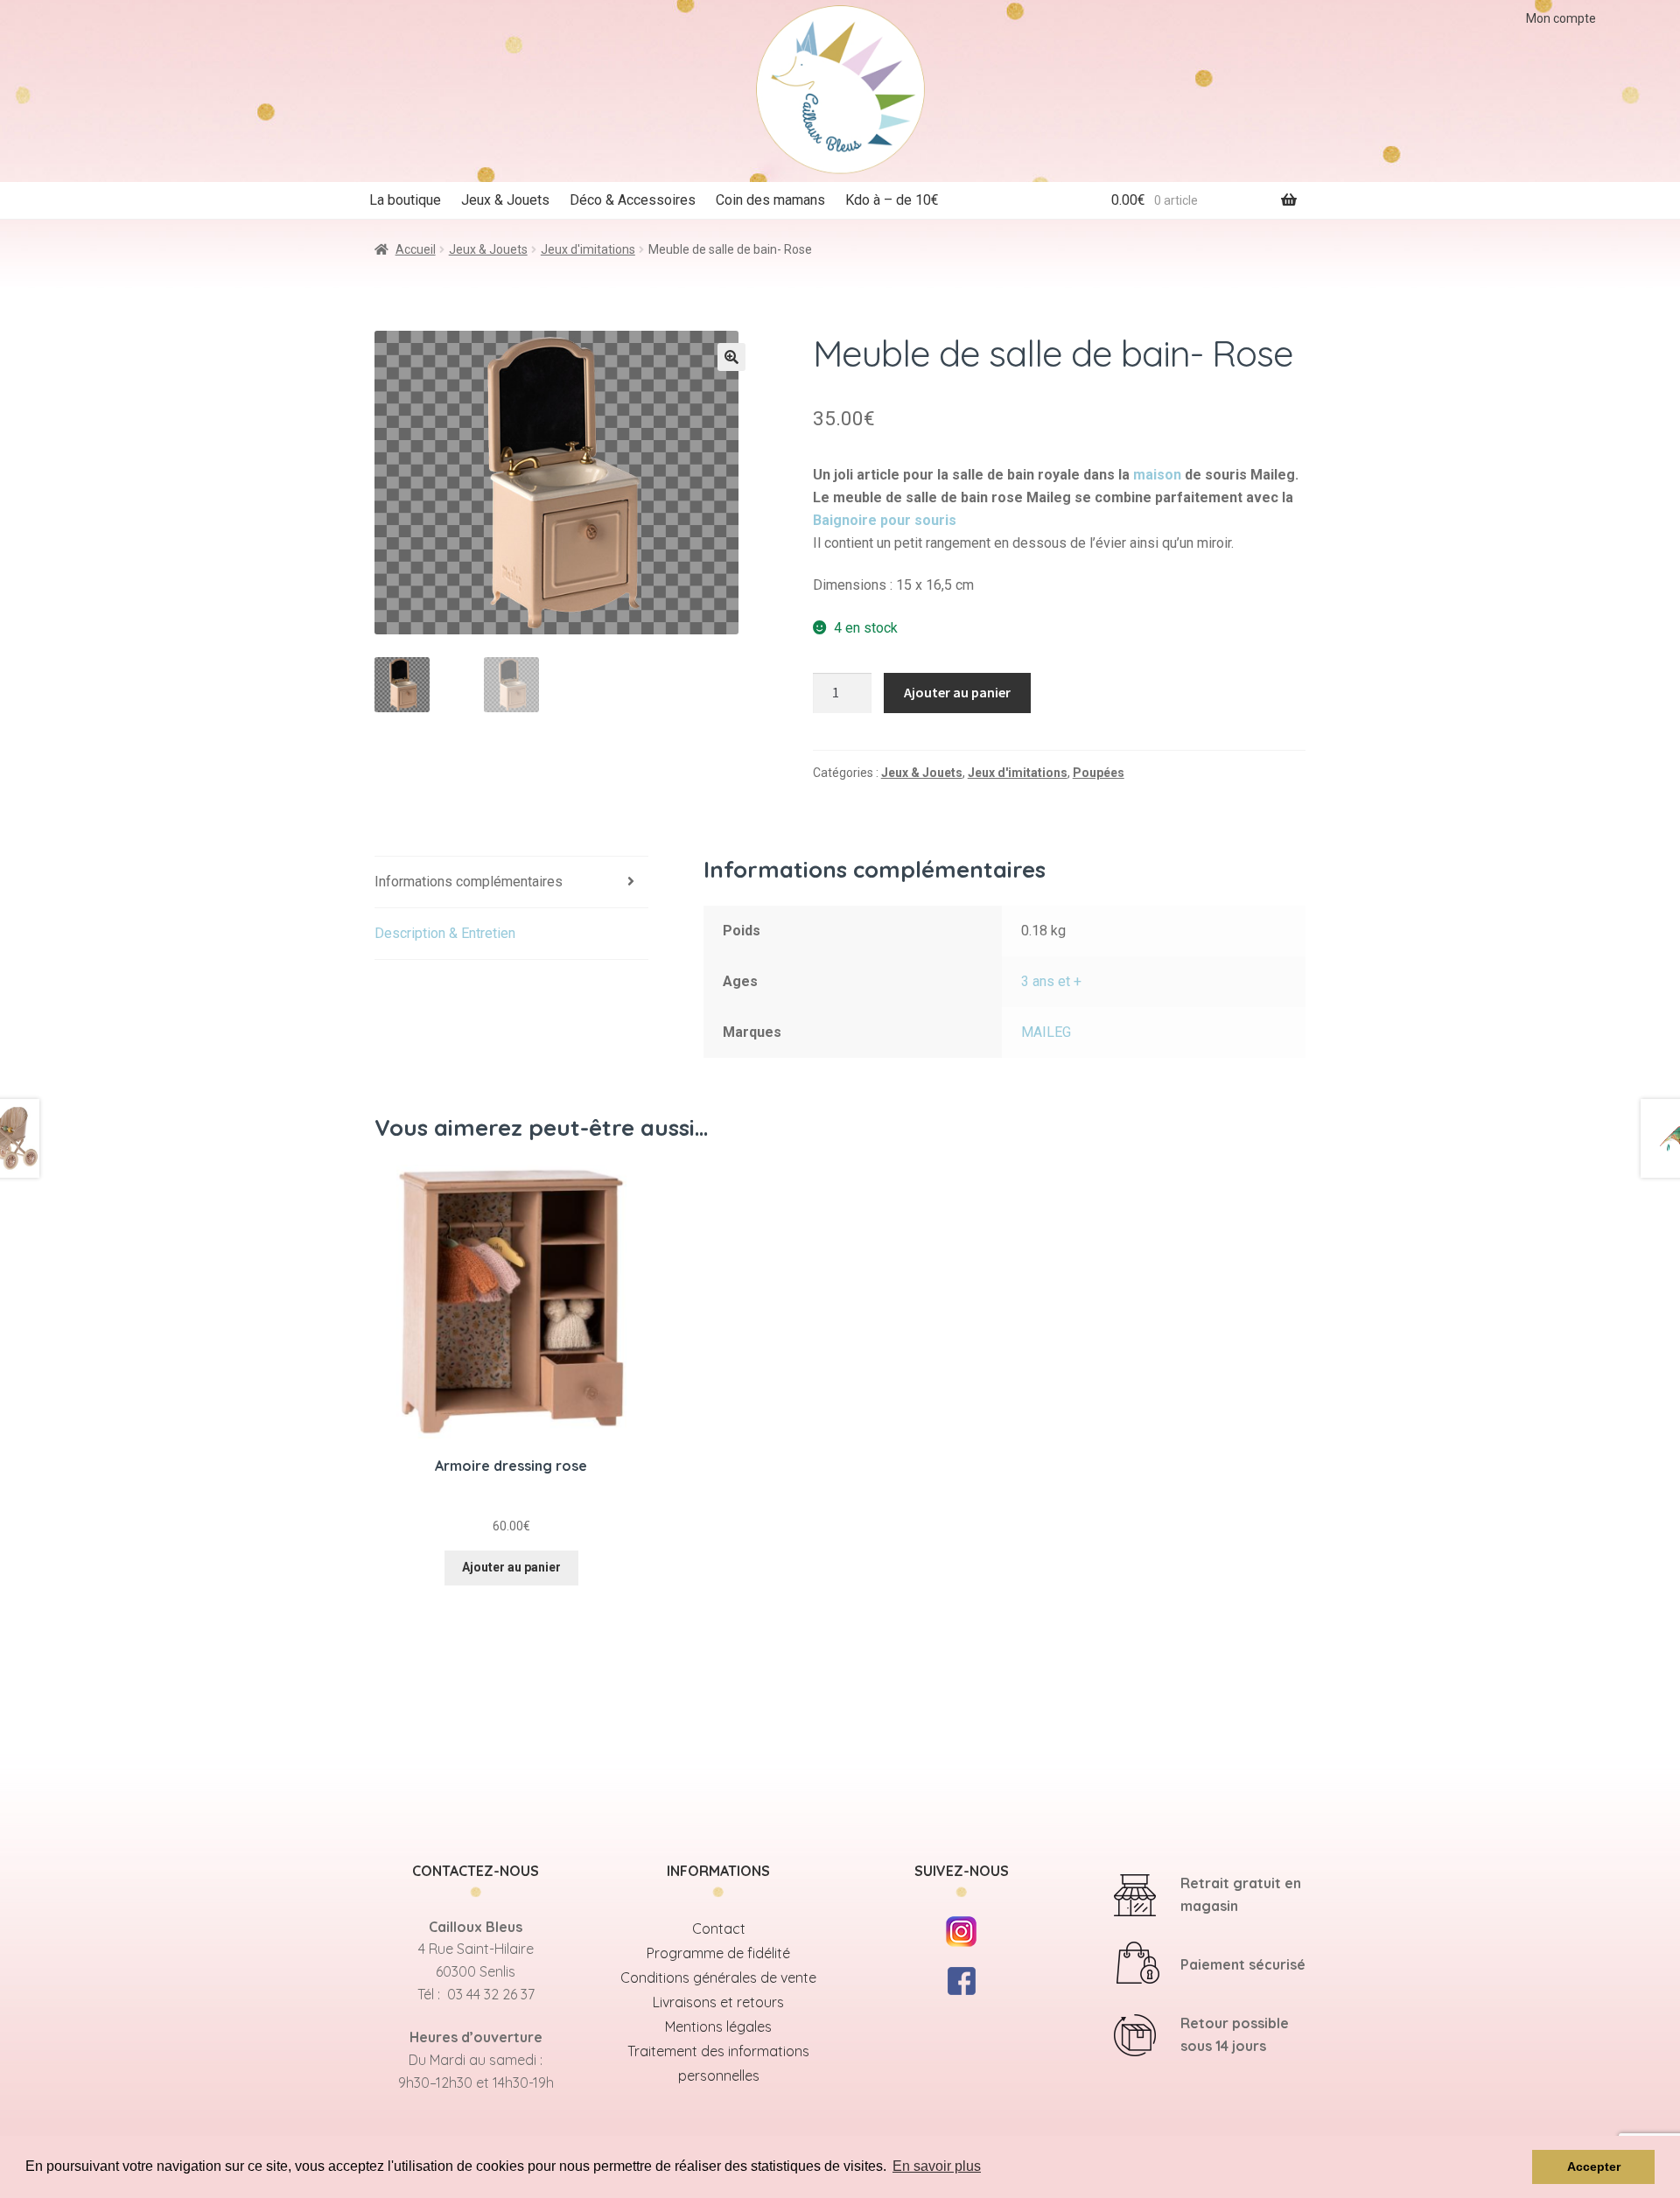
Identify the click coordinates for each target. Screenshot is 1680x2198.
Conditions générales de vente (718, 1977)
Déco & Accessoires (633, 200)
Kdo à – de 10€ (892, 200)
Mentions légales (718, 2026)
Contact (719, 1928)
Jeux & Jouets (505, 200)
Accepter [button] (1594, 2166)
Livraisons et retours (718, 2002)
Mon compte (1561, 18)
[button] (731, 357)
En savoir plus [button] (937, 2166)
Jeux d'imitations (588, 249)
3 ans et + (1051, 981)
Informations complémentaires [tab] (469, 882)
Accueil (416, 249)
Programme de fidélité (718, 1953)
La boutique (405, 200)
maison (1157, 475)
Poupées (1099, 773)
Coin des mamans (770, 200)
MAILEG (1046, 1032)
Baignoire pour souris (885, 520)
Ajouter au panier (957, 692)
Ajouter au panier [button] (511, 1567)
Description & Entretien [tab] (445, 933)
